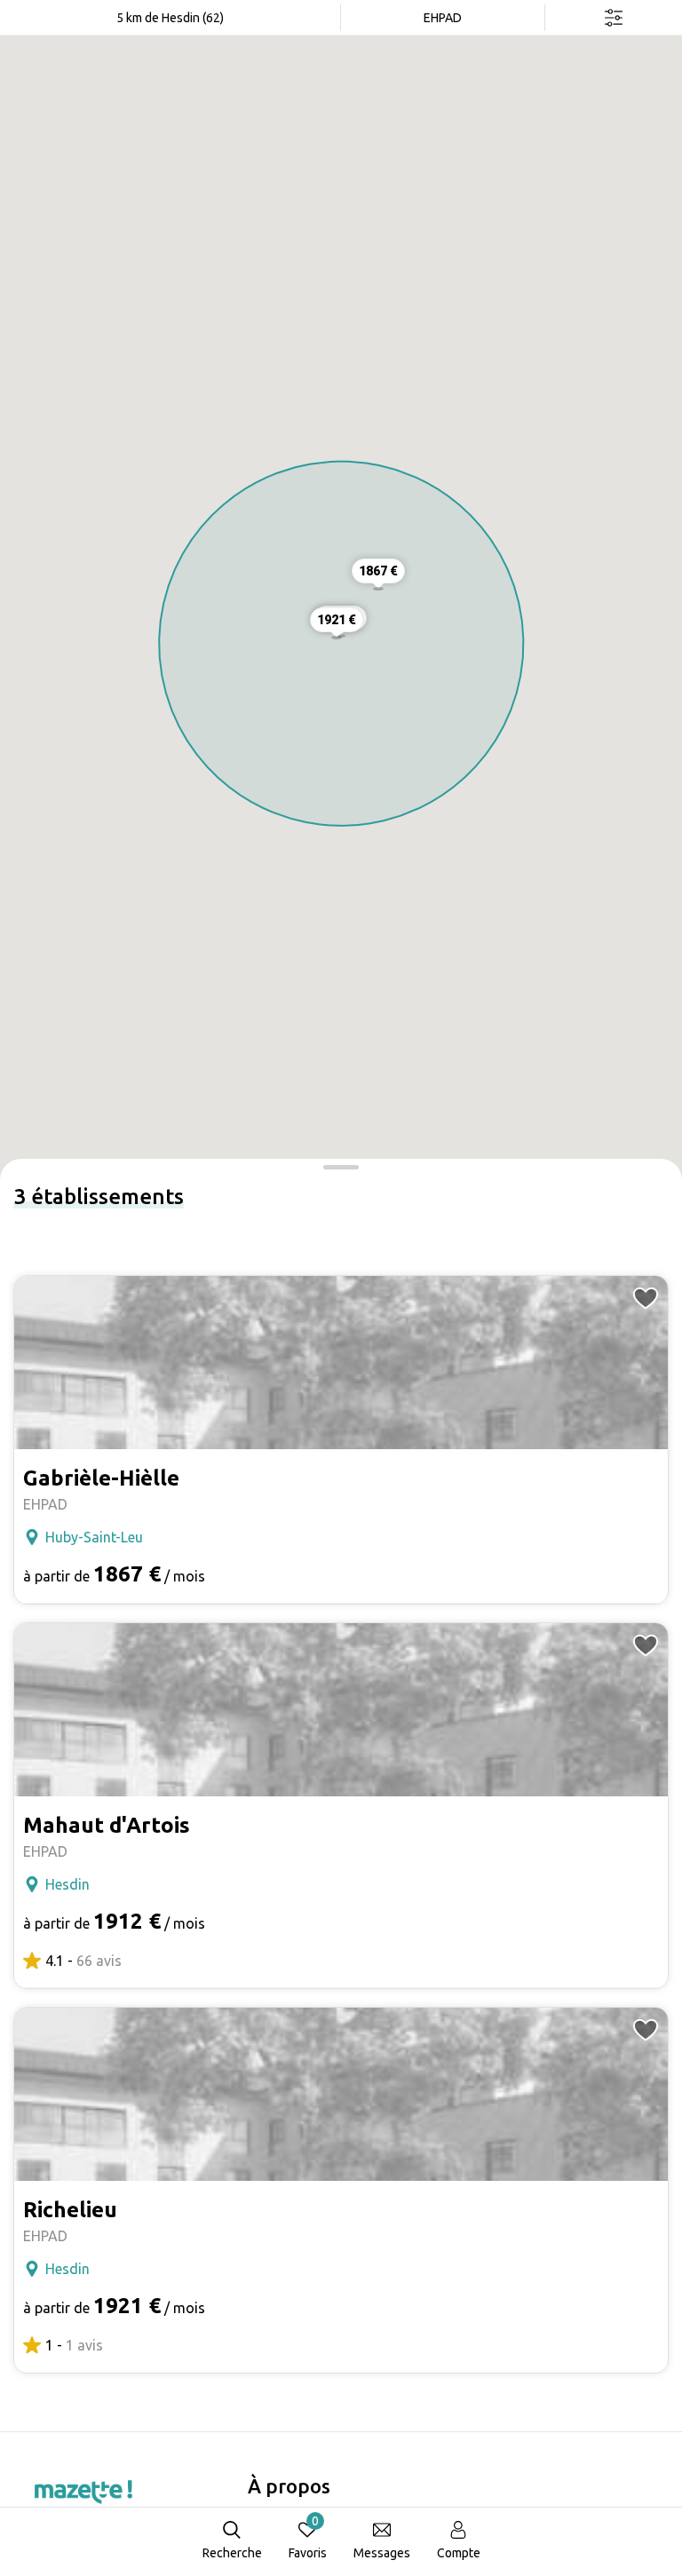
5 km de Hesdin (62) (170, 18)
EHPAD (443, 18)
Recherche (232, 2553)
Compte (459, 2553)
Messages (382, 2553)
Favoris (308, 2537)
